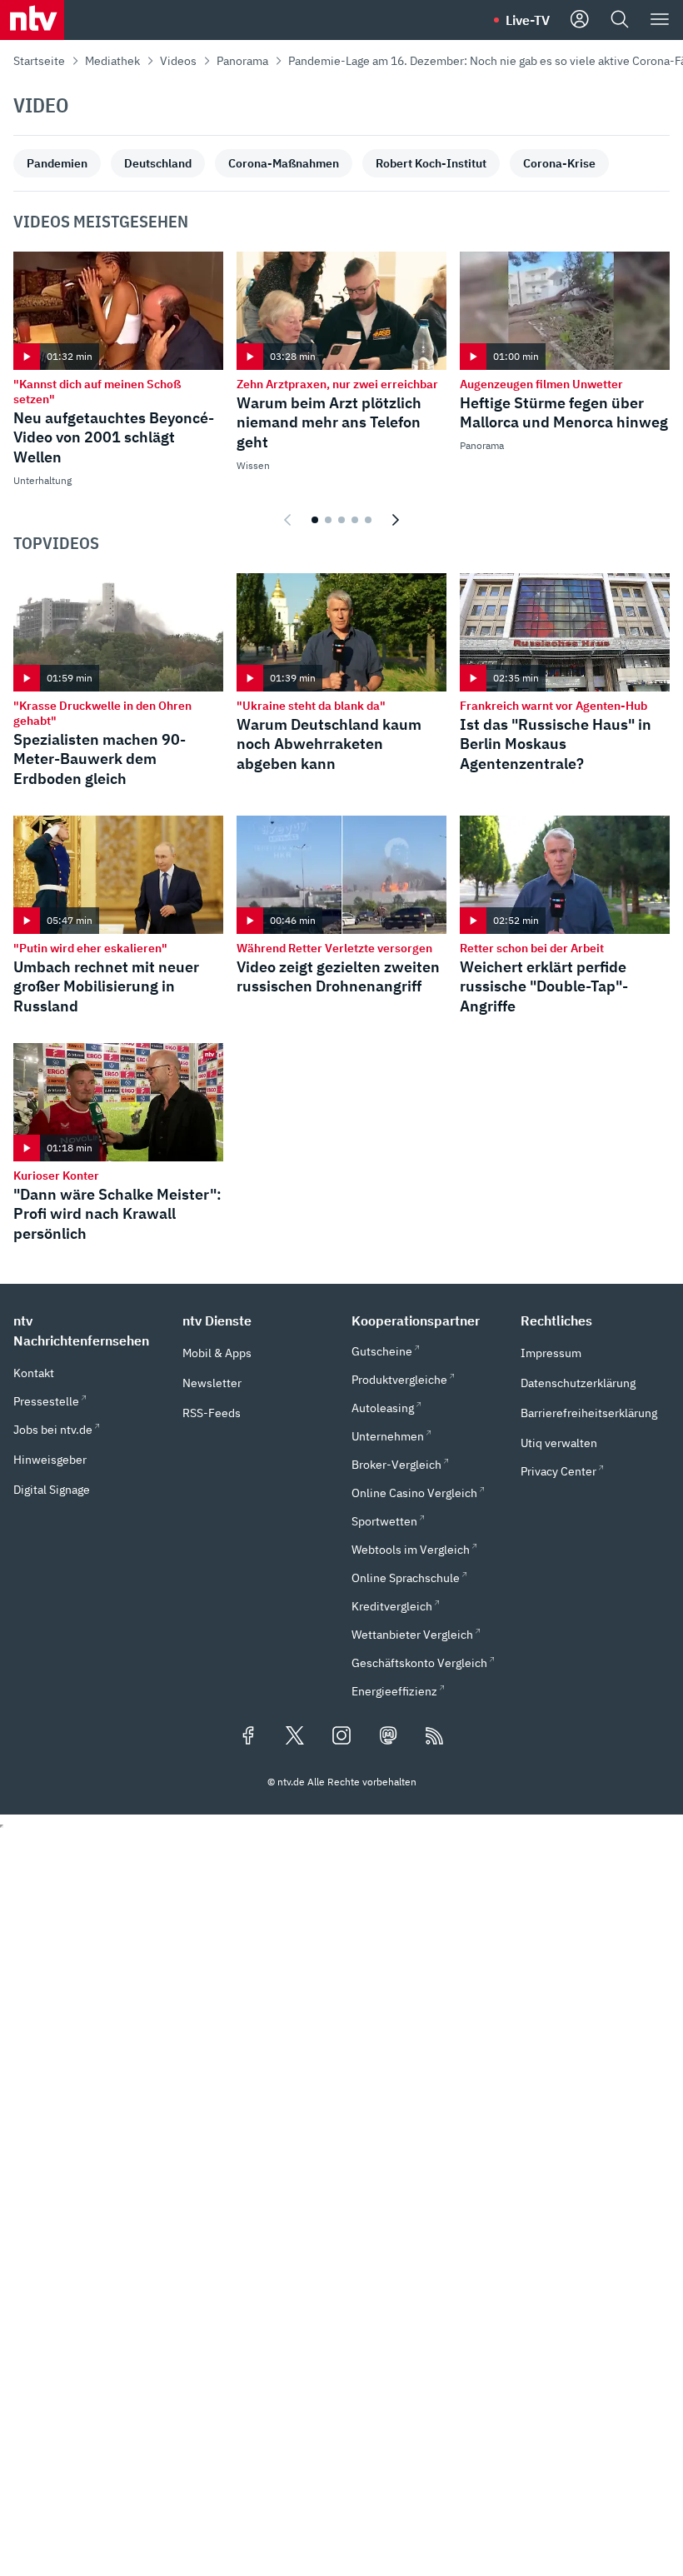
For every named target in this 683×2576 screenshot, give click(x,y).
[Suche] (620, 20)
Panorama (242, 61)
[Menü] (660, 20)
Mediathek (112, 61)
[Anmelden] (580, 20)
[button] (88, 1330)
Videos (178, 61)
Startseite (39, 61)
